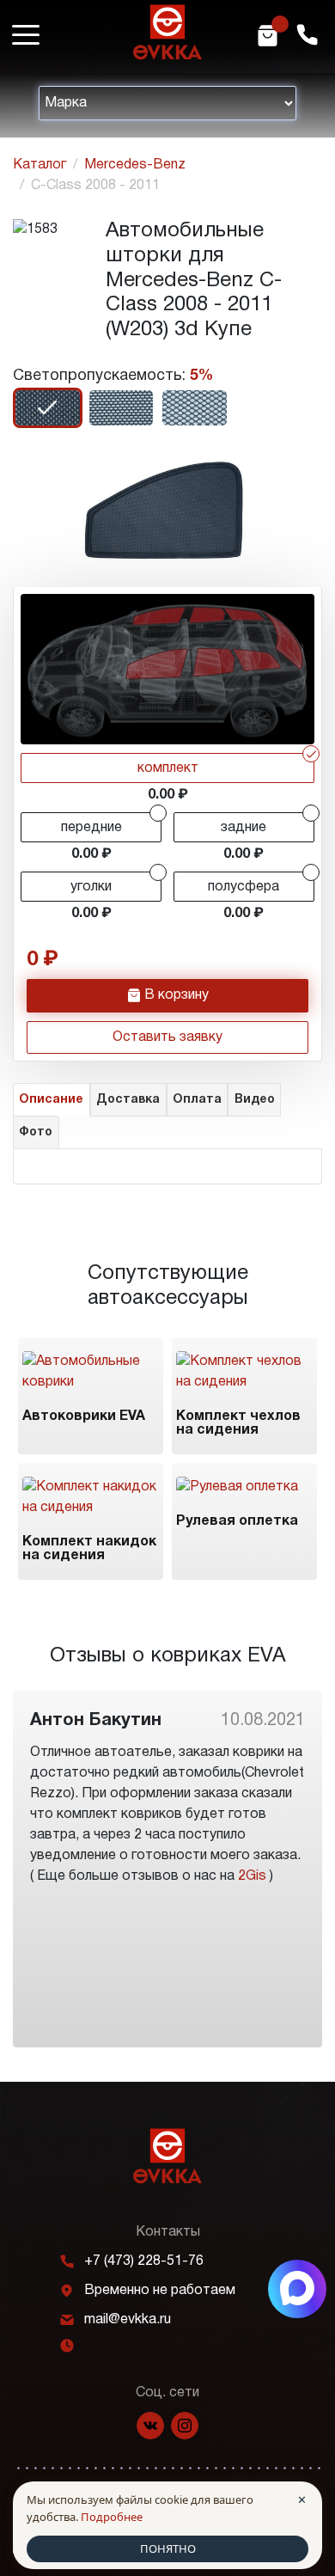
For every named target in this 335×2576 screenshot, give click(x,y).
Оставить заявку (167, 1037)
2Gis (252, 1876)
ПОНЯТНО (168, 2548)
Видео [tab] (255, 1100)
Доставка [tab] (128, 1100)
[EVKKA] (167, 2156)
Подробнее (112, 2517)
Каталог (40, 165)
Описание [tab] (51, 1100)
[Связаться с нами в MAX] (297, 2289)
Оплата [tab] (197, 1100)
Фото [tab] (36, 1132)
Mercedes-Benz (135, 165)
